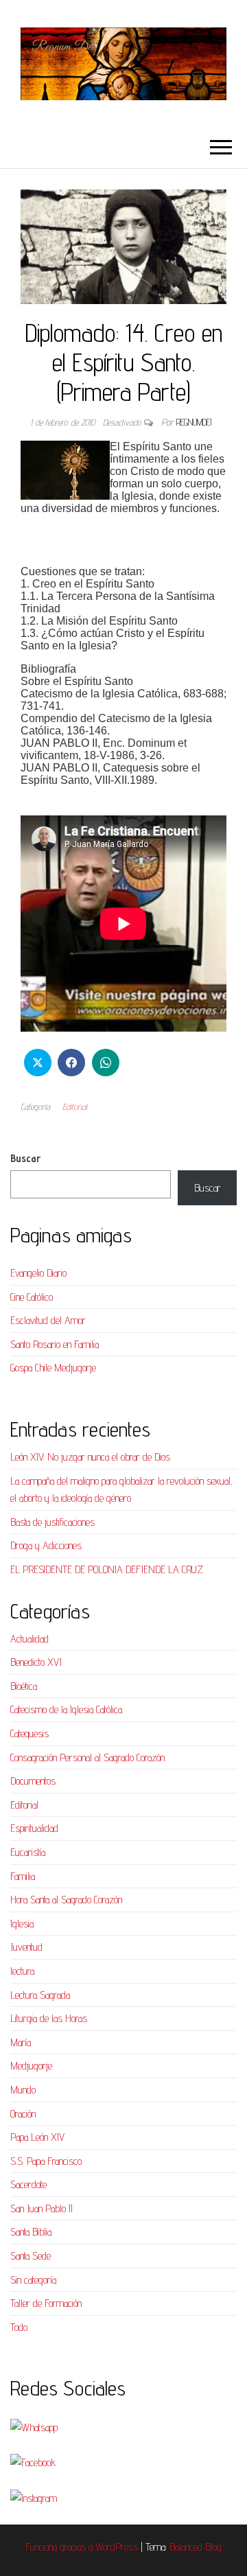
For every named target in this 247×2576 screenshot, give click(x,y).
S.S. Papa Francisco (46, 2161)
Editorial (75, 1106)
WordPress (117, 2547)
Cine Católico (32, 1297)
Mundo (23, 2090)
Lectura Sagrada (40, 1995)
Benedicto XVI (36, 1662)
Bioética (24, 1686)
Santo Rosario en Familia (55, 1344)
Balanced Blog (196, 2547)
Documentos (33, 1781)
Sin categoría (33, 2280)
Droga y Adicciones (46, 1545)
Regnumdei (194, 422)
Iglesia (22, 1924)
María (21, 2042)
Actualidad (30, 1639)
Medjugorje (31, 2066)
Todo (19, 2327)
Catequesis (30, 1733)
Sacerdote (28, 2184)
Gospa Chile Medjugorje (53, 1368)
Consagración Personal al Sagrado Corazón (87, 1757)
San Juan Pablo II (42, 2208)
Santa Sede (31, 2256)
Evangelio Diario (38, 1273)
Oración (23, 2114)
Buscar (25, 1158)
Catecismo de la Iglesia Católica (66, 1709)
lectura (22, 1971)
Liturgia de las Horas (49, 2018)
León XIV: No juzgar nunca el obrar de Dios (90, 1457)
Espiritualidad (34, 1828)
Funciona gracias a (60, 2547)
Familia (23, 1876)
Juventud (26, 1947)
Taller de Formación (46, 2303)
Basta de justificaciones (52, 1522)
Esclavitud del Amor (48, 1320)
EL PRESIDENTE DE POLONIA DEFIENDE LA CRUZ (107, 1569)
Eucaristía (28, 1852)
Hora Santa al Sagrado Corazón (66, 1900)
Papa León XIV (37, 2137)
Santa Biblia (31, 2232)
